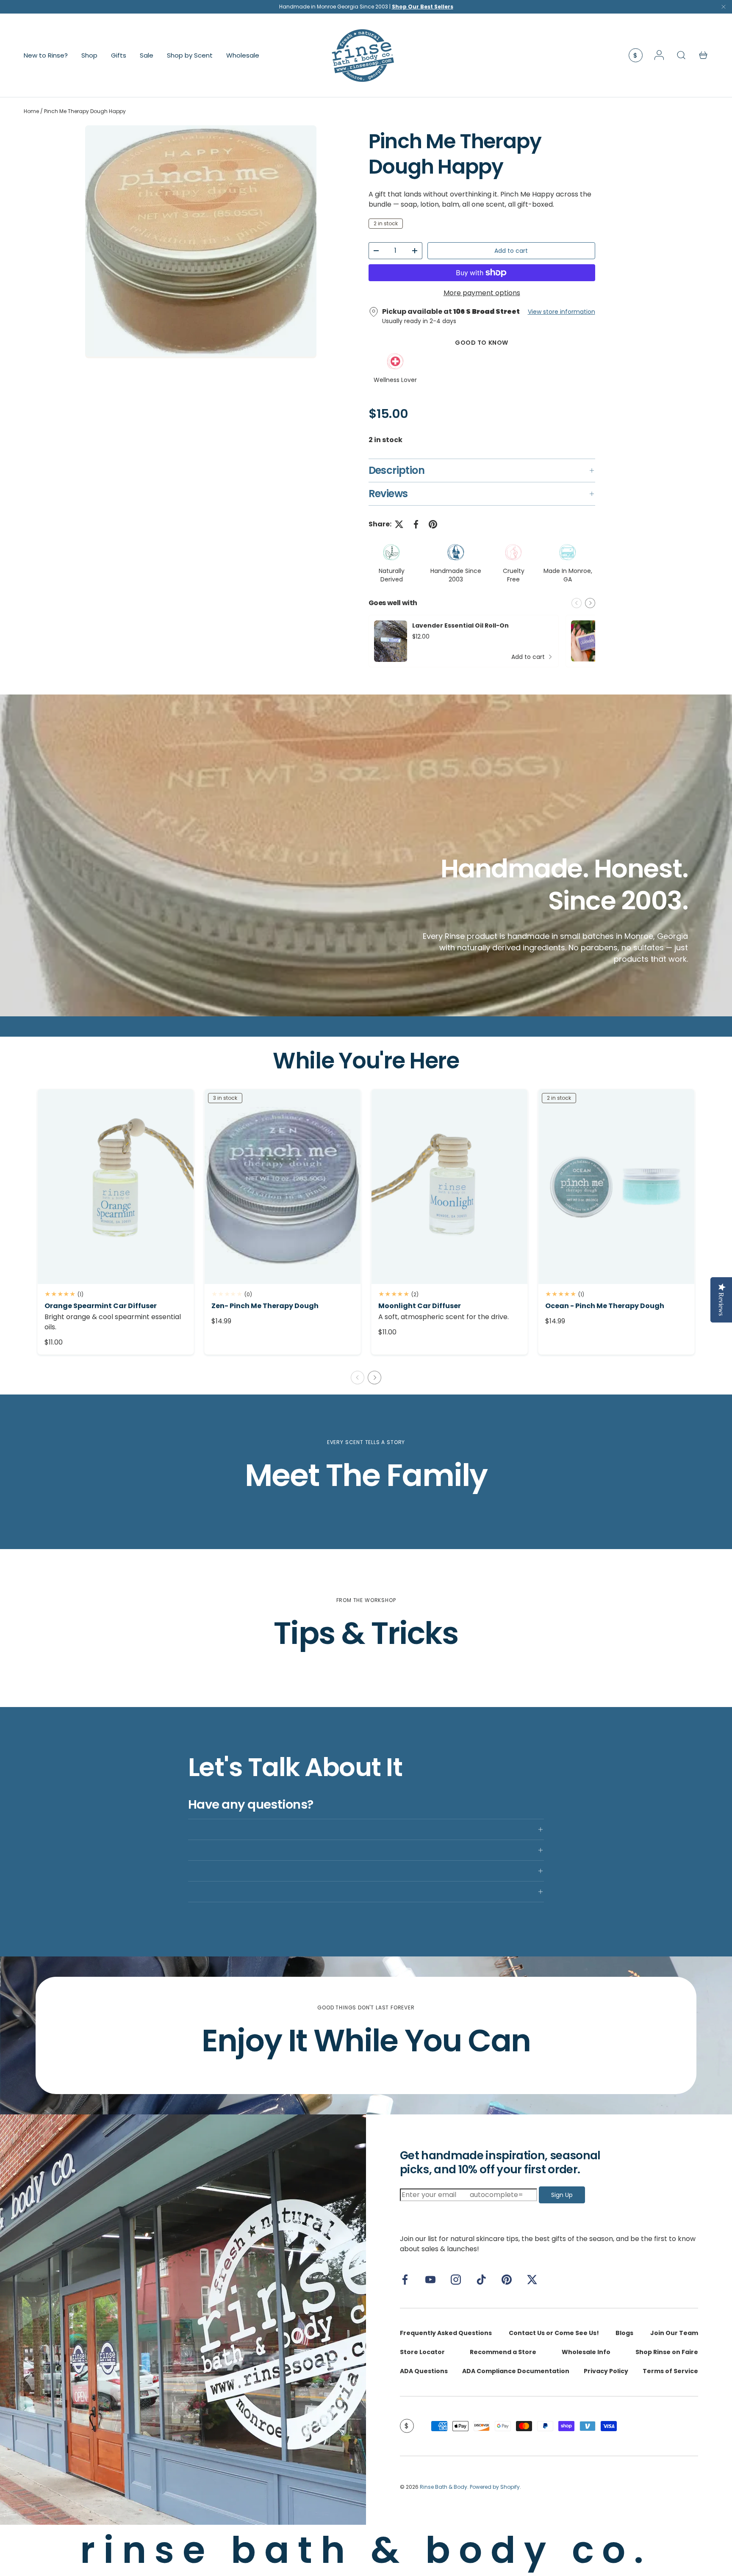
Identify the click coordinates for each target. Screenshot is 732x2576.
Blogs (624, 2333)
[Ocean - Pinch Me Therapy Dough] (616, 1187)
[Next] (590, 603)
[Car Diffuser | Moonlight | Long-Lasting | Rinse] (449, 1187)
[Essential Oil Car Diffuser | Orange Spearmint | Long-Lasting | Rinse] (116, 1187)
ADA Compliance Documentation (516, 2371)
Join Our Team (674, 2333)
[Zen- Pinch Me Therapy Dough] (283, 1187)
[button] (703, 55)
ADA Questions (424, 2371)
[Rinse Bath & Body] (183, 2320)
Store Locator (422, 2352)
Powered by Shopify (495, 2487)
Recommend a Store (503, 2352)
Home (31, 111)
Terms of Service (670, 2371)
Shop (89, 55)
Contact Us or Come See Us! (554, 2333)
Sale (147, 55)
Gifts (119, 55)
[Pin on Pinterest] (433, 524)
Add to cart (511, 251)
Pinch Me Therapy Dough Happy (85, 111)
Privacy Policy (606, 2371)
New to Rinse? (46, 55)
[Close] (724, 9)
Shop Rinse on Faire (667, 2352)
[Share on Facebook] (416, 524)
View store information (561, 312)
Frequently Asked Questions (446, 2333)
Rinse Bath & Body (444, 2487)
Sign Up (562, 2195)
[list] (201, 242)
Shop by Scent (190, 55)
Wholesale (243, 55)
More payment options (482, 293)
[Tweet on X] (399, 524)
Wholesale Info (586, 2352)
